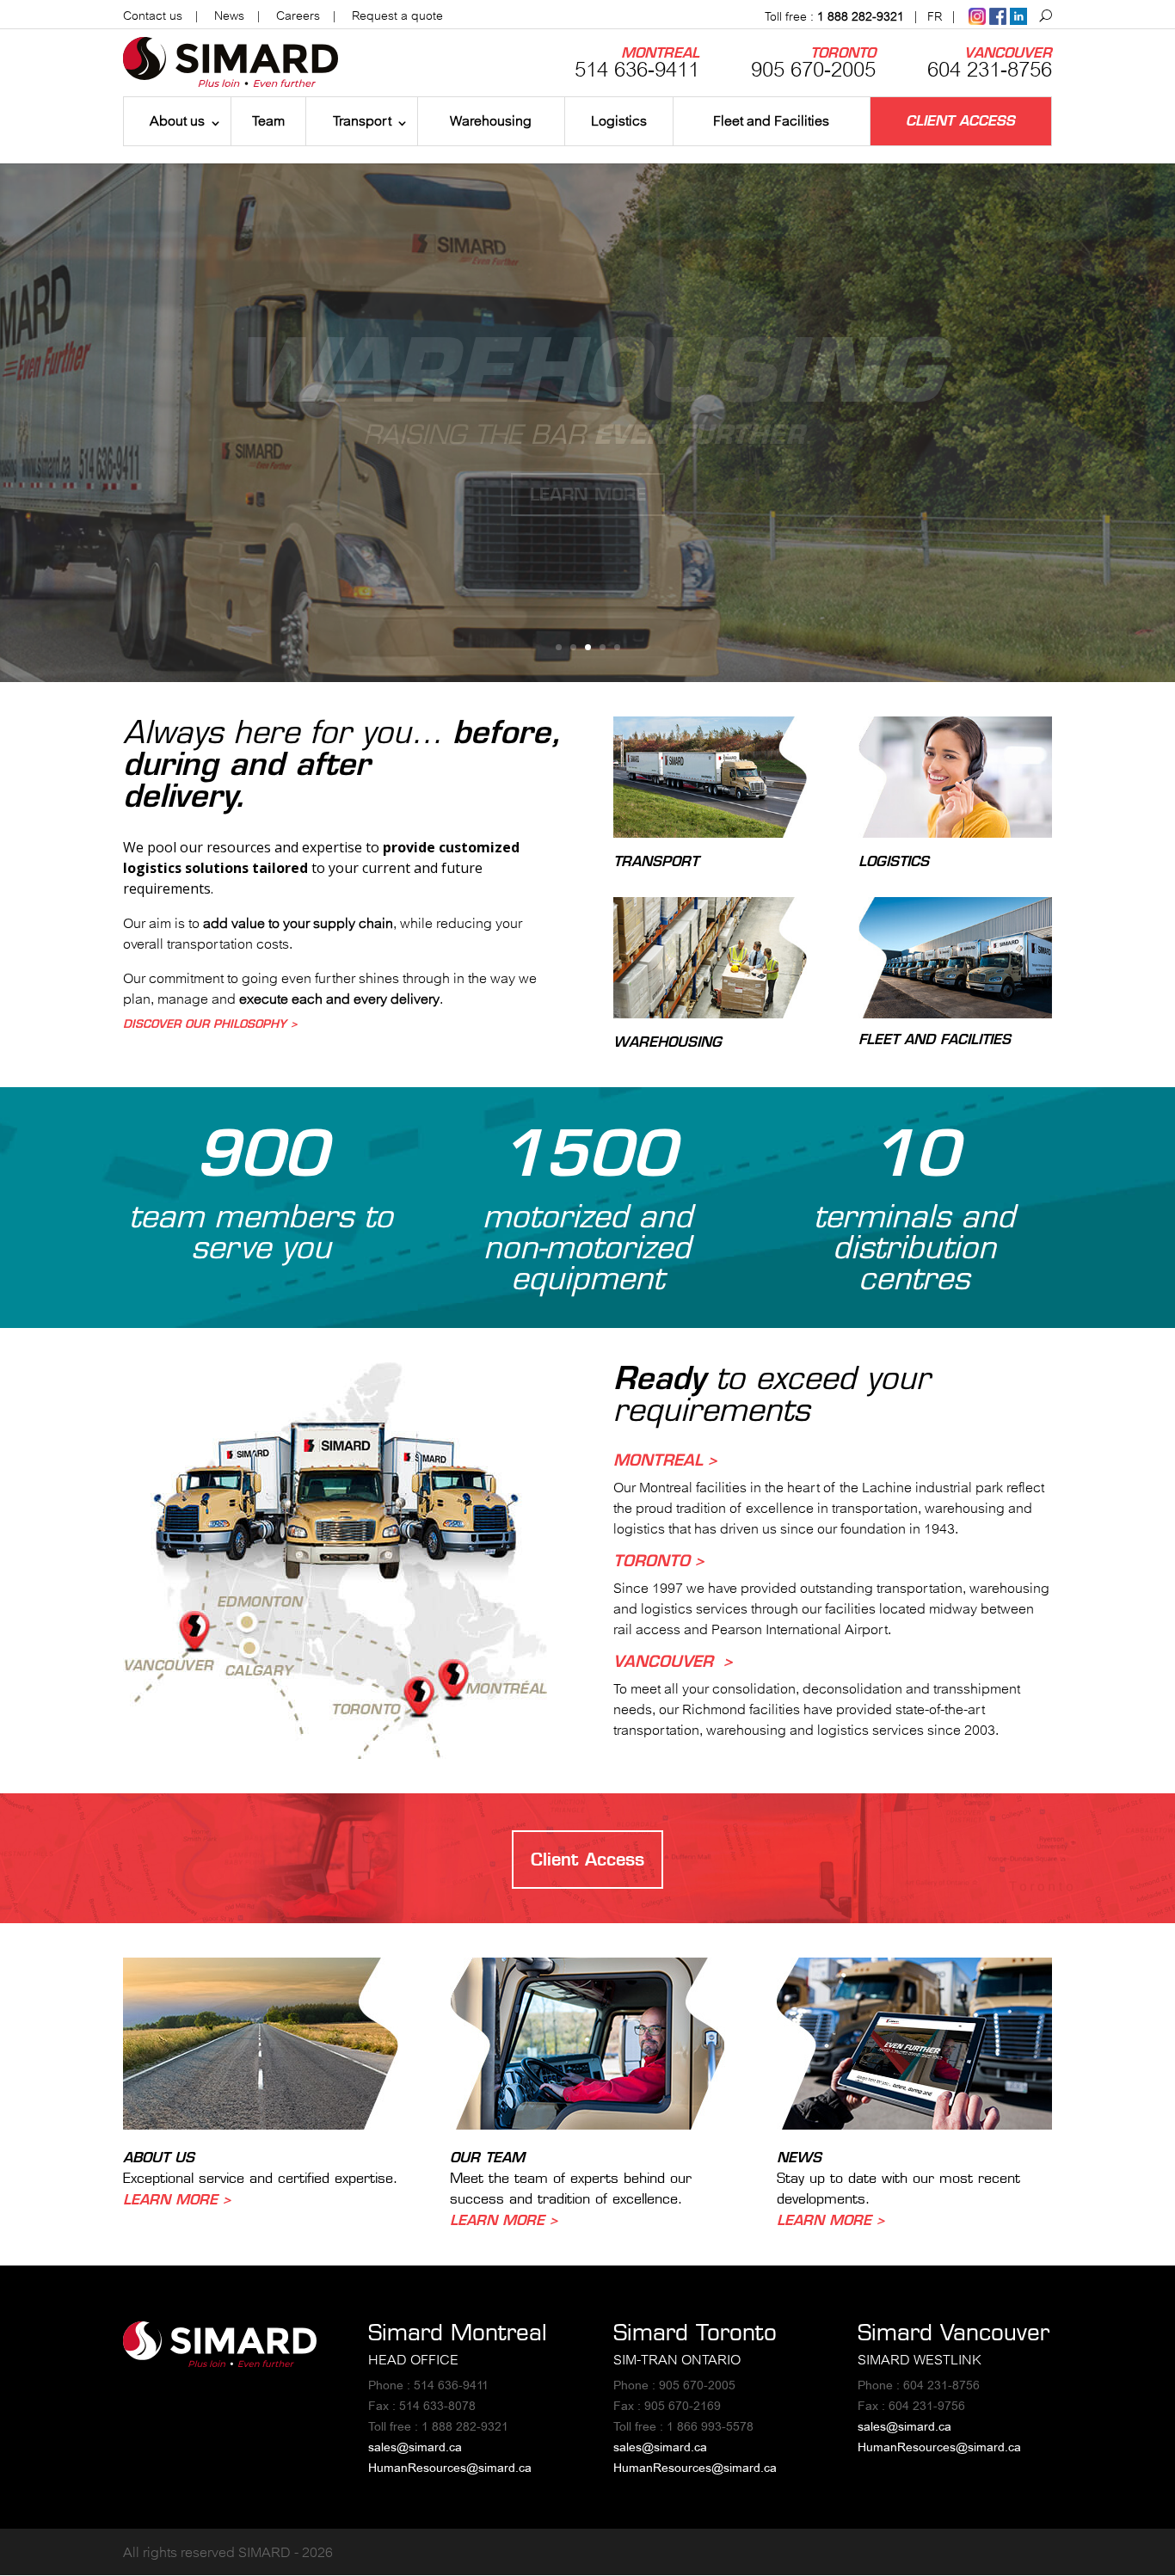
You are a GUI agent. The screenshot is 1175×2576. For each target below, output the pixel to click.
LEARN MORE (588, 494)
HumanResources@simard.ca (450, 2468)
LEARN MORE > (177, 2199)
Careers (298, 15)
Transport (362, 120)
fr (935, 16)
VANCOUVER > (673, 1661)
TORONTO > (659, 1560)
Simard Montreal (458, 2332)
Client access (960, 121)
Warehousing (491, 120)
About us (177, 120)
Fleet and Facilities (771, 120)
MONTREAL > (665, 1460)
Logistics (619, 120)
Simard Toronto (695, 2332)
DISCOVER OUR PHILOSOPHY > (210, 1024)
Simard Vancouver (954, 2332)
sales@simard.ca (415, 2447)
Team (268, 120)
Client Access (587, 1859)
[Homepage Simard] (220, 2362)
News (229, 15)
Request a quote (397, 15)
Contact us (153, 15)
